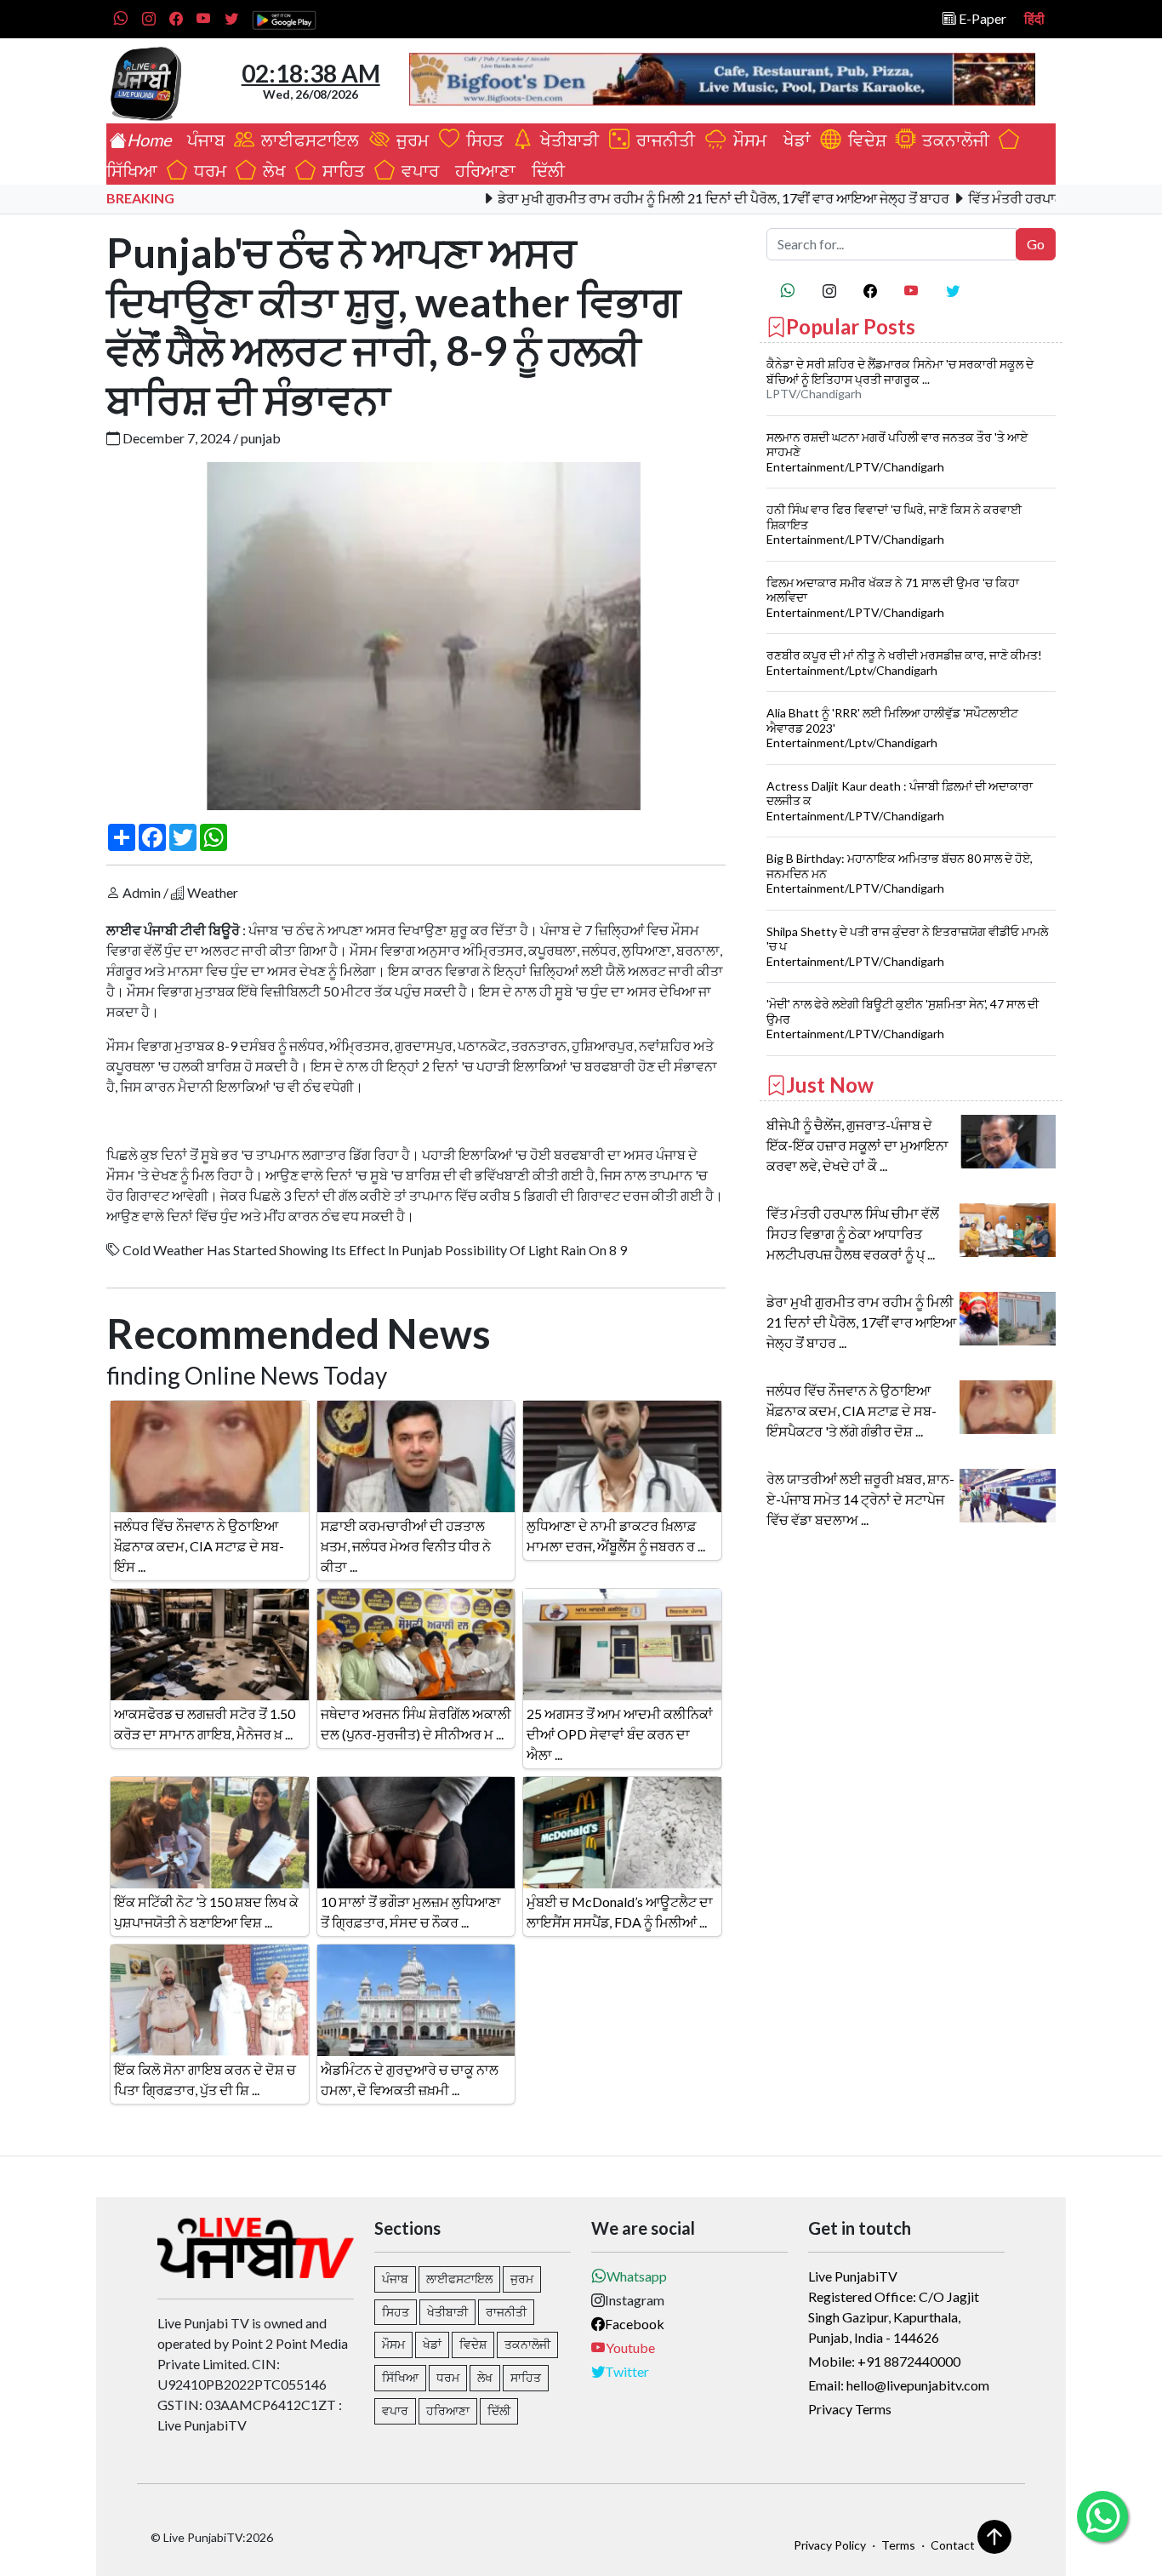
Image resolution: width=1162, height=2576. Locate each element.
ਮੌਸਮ (748, 140)
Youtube (630, 2348)
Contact (953, 2545)
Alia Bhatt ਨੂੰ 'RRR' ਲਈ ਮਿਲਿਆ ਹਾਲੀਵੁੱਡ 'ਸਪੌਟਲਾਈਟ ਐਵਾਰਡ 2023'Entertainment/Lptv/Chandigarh (892, 728)
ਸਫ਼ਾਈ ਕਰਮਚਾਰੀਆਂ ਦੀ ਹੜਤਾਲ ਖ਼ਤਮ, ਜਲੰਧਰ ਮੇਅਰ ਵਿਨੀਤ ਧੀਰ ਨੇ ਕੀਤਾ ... (406, 1546)
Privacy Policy (830, 2545)
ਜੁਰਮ (411, 140)
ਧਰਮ (207, 170)
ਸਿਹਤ (481, 140)
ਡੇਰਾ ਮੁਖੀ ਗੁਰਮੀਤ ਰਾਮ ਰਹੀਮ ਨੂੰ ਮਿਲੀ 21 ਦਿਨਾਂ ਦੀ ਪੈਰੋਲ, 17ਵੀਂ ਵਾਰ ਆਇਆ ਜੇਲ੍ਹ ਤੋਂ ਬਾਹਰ (661, 198)
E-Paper (981, 18)
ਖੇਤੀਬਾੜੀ (568, 140)
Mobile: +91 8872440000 (884, 2361)
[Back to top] (994, 2537)
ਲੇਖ (271, 170)
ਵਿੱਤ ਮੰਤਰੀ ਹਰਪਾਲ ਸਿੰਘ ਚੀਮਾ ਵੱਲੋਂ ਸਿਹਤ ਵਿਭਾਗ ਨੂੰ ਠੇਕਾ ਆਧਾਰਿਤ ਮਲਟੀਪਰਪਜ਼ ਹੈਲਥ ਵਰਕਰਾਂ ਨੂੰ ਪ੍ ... (853, 1234)
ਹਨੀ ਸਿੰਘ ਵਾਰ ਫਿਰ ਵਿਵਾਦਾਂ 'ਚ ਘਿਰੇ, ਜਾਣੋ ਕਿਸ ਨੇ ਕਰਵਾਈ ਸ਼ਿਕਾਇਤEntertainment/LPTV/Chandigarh (894, 524)
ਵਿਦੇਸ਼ (864, 140)
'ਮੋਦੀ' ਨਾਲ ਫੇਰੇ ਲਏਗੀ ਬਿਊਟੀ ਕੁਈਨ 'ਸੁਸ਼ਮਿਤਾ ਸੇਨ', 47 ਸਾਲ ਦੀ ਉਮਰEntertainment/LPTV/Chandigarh (903, 1019)
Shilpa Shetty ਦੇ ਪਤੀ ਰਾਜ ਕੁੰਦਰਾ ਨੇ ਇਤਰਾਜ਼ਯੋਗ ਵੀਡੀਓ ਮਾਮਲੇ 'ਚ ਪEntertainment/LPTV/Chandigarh (907, 946)
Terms (898, 2545)
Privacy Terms (850, 2409)
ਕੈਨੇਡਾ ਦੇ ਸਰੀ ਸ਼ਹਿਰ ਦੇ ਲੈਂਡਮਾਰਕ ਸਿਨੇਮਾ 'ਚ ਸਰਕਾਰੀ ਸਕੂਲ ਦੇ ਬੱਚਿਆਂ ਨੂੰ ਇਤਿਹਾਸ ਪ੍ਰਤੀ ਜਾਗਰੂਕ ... (900, 371)
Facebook (635, 2324)
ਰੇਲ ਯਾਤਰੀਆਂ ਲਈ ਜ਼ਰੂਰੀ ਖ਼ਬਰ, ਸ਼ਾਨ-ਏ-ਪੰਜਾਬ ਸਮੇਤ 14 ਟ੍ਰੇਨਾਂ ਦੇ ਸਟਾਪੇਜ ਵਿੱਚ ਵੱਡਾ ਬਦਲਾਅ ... (860, 1499)
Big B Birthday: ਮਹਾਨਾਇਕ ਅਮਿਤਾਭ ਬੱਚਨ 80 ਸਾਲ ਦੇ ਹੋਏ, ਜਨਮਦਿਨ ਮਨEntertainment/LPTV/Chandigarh (900, 873)
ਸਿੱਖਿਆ (400, 2377)
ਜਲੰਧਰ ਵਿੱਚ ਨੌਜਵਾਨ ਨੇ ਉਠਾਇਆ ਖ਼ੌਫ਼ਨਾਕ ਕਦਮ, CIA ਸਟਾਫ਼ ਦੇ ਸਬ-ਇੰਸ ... (199, 1546)
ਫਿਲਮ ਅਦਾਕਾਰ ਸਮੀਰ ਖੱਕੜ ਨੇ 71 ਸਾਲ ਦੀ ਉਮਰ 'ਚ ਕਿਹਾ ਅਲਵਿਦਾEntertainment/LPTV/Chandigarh (893, 597)
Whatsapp (637, 2276)
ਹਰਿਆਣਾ (482, 170)
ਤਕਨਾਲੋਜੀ (952, 140)
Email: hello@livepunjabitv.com (899, 2385)
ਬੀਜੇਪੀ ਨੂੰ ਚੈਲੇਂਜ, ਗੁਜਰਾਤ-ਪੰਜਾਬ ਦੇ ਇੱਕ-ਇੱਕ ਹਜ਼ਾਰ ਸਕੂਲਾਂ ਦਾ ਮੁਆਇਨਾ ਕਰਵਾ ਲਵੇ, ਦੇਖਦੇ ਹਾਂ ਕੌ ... (857, 1145)
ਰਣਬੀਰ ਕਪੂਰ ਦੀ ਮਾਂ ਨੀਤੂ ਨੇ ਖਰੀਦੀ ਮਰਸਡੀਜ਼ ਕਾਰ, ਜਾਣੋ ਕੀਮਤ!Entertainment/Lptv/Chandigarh (904, 663)
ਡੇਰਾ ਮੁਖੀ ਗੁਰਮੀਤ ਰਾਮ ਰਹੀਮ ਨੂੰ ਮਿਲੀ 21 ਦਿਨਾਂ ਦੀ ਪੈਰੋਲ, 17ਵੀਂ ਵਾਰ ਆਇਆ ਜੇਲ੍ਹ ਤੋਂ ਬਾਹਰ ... (861, 1322)
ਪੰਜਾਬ (202, 140)
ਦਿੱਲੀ (545, 170)
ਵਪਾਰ (417, 170)
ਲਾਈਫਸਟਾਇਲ (308, 140)
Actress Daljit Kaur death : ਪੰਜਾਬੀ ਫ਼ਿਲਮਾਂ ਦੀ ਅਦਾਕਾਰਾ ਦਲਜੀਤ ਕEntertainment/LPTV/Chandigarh (900, 801)
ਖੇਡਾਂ (794, 140)
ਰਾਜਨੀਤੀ (664, 140)
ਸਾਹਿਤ (340, 170)
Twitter (627, 2371)
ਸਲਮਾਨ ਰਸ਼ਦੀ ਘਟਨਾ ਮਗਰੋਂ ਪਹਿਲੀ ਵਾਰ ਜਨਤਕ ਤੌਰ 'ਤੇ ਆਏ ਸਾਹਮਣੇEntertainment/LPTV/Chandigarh (897, 452)
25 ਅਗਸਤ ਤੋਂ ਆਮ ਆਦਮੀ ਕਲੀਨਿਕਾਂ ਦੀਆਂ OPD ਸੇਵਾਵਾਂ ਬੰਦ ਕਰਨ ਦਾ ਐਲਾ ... (620, 1734)
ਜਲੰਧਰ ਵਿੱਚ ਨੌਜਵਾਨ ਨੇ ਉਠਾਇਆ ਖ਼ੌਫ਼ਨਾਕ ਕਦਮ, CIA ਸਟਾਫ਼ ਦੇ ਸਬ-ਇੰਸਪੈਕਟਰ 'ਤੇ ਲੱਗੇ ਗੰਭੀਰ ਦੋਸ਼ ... (852, 1411)
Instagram (635, 2300)
